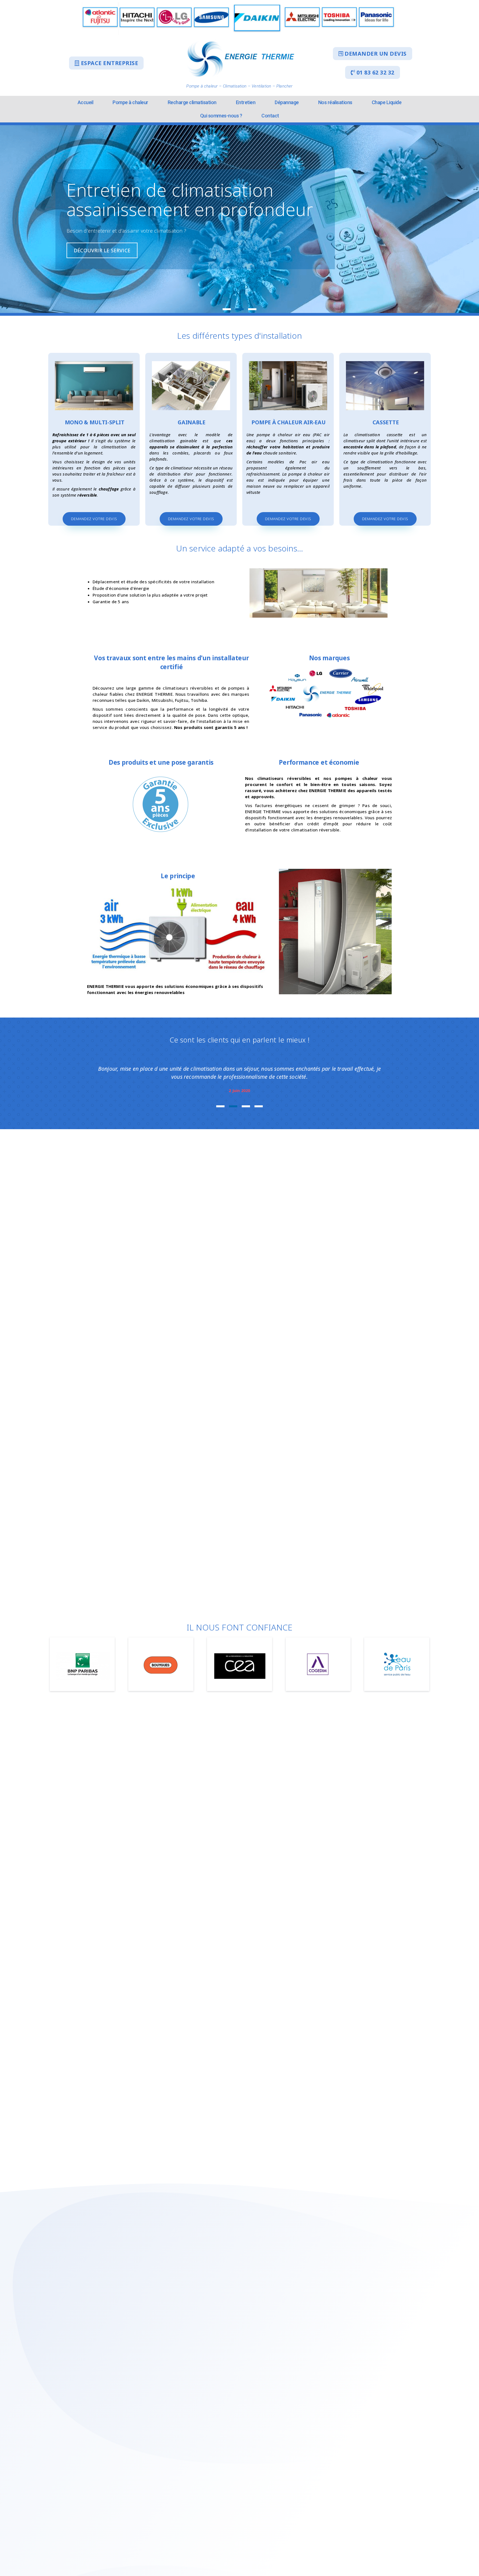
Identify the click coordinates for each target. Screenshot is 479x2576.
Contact (270, 116)
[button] (106, 63)
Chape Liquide (387, 102)
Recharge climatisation (192, 102)
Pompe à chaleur (130, 102)
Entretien (246, 102)
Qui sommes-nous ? (221, 116)
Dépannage (287, 102)
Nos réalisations (335, 102)
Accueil (86, 102)
